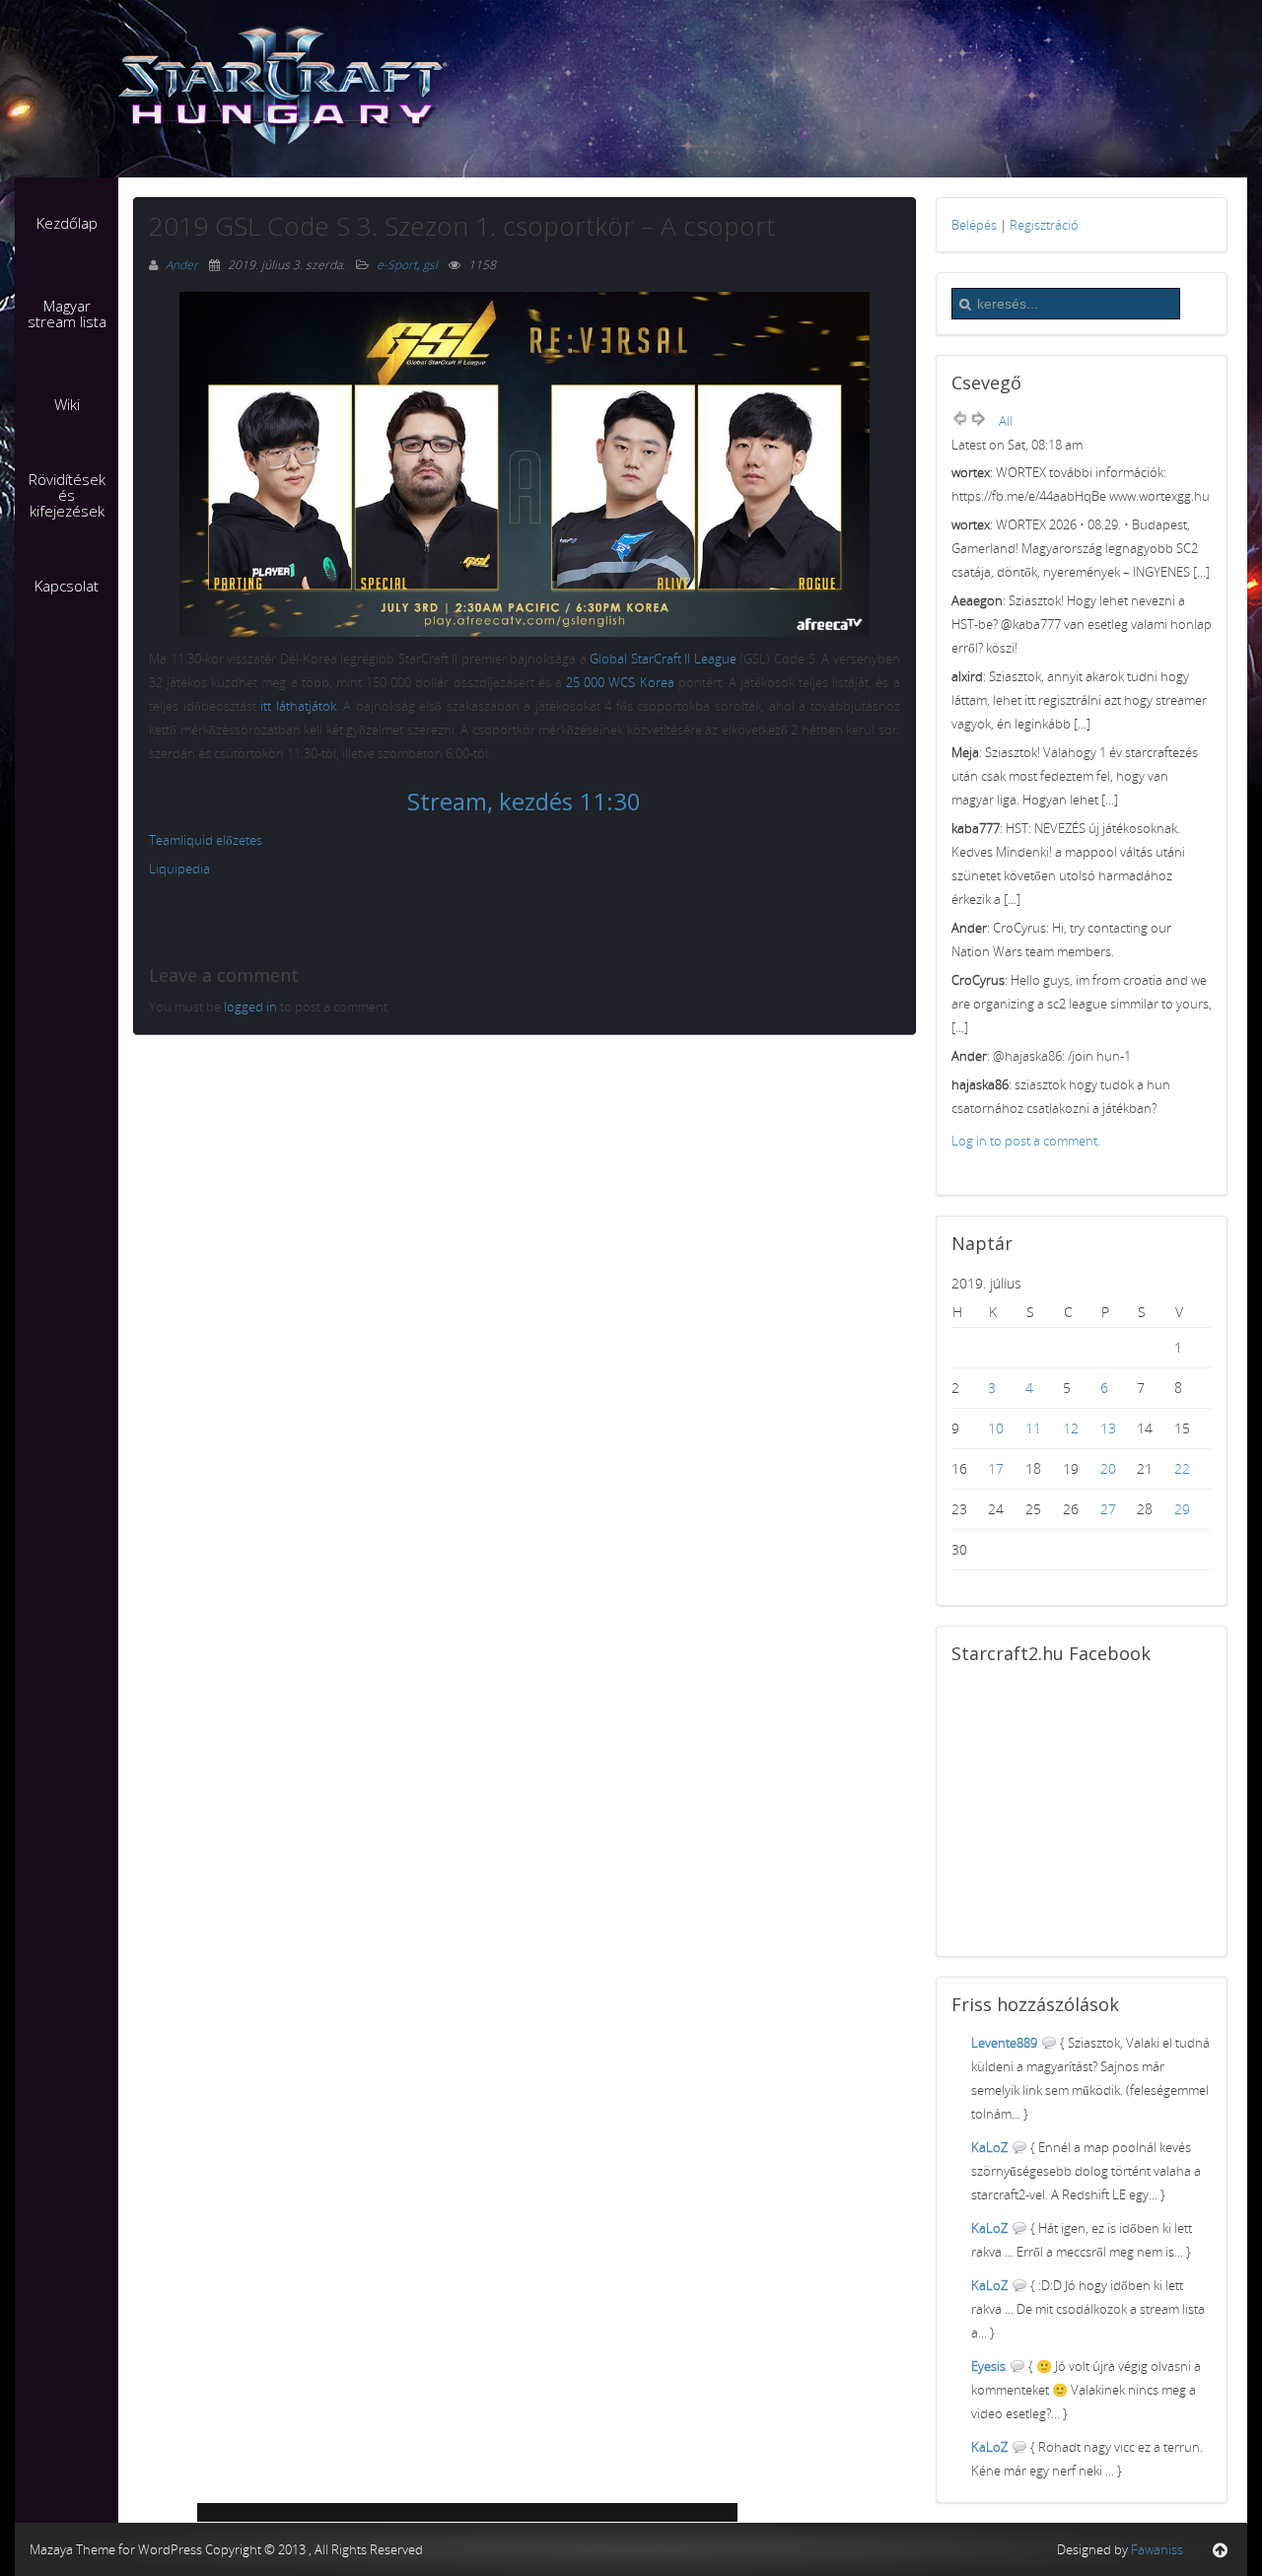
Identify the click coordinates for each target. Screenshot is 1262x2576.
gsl (430, 265)
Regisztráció (1044, 225)
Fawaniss (1157, 2549)
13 (1108, 1428)
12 (1071, 1428)
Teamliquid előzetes (206, 840)
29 (1182, 1509)
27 (1108, 1509)
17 (996, 1468)
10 (996, 1428)
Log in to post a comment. (1026, 1141)
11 (1033, 1428)
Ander (183, 265)
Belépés (974, 225)
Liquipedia (179, 869)
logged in (250, 1007)
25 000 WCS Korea (620, 682)
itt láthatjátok (298, 706)
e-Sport (397, 265)
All (1006, 421)
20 (1108, 1468)
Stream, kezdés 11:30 (524, 801)
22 (1182, 1468)
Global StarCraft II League (663, 659)
